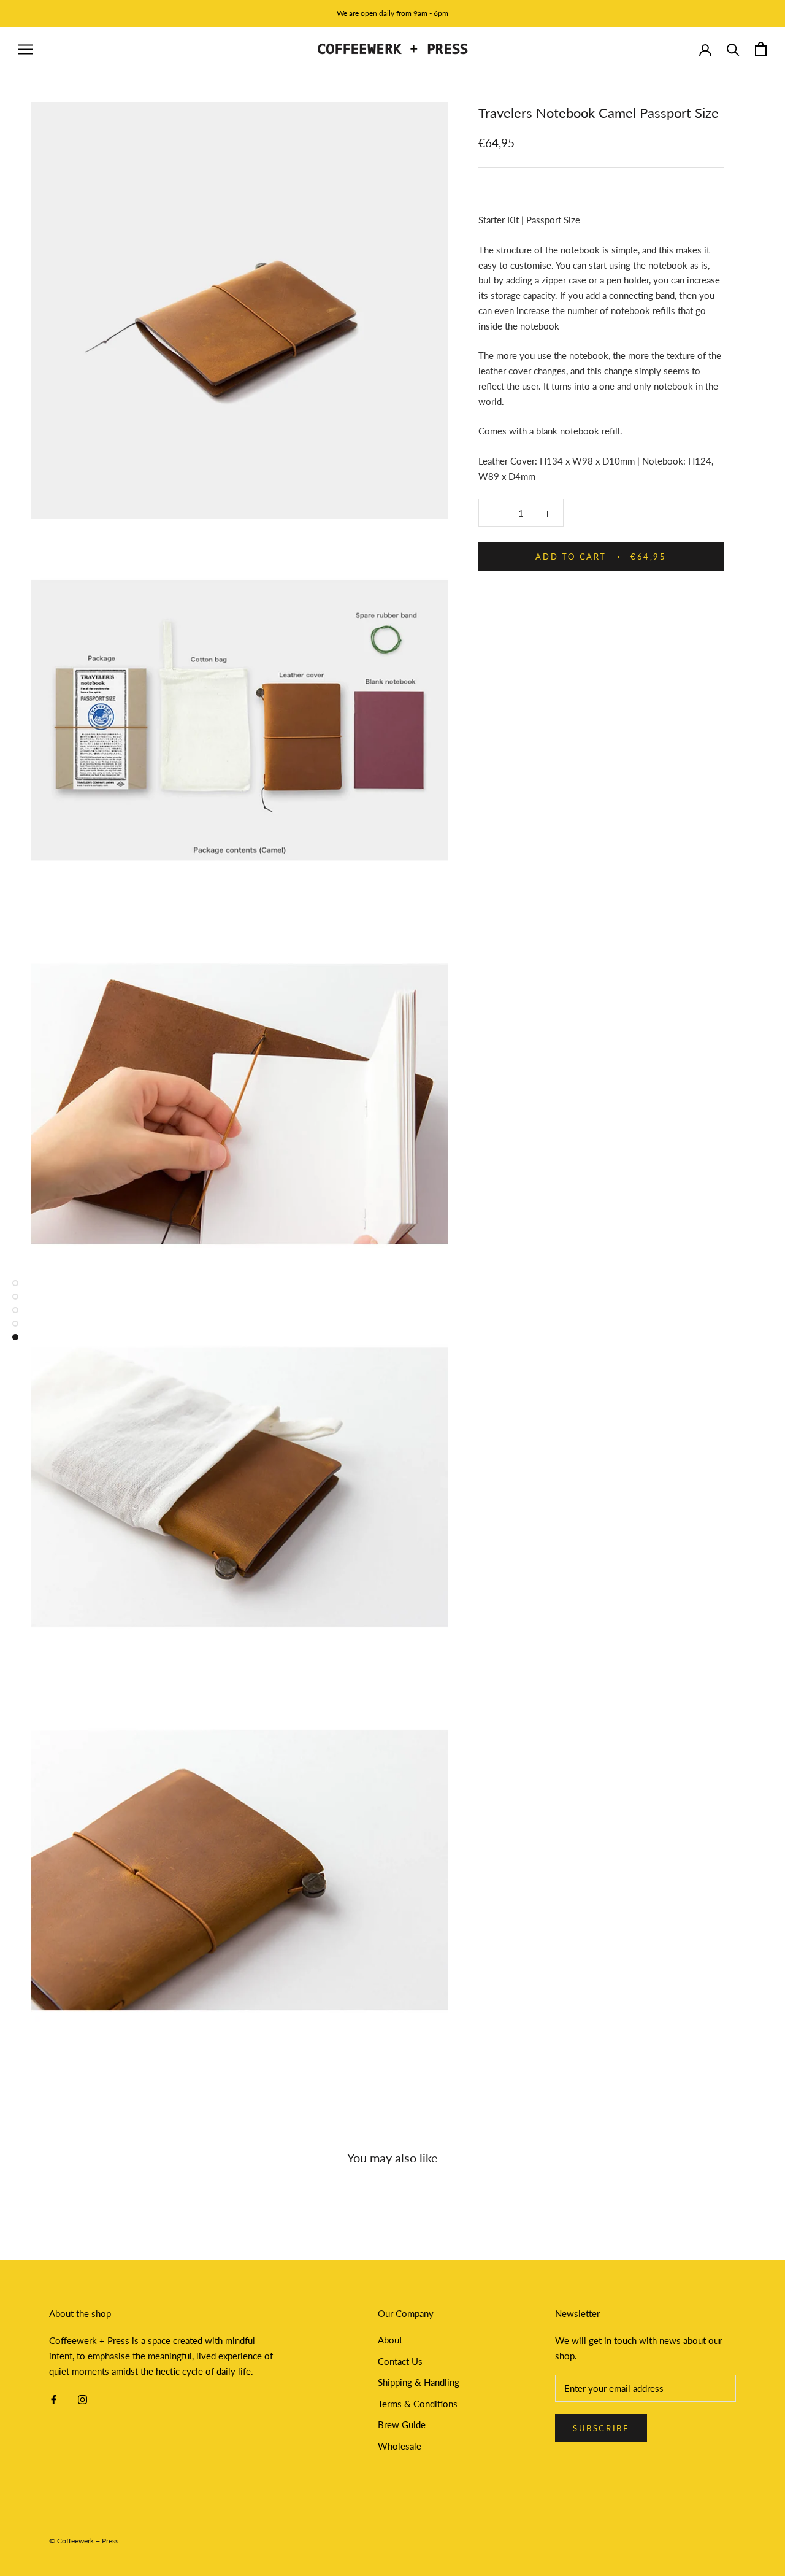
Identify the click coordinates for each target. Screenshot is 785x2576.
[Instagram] (82, 2399)
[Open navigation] (26, 49)
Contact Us (400, 2361)
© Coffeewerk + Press (84, 2541)
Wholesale (400, 2446)
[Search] (733, 49)
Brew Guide (402, 2424)
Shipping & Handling (419, 2382)
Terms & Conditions (418, 2404)
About (390, 2340)
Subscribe (601, 2428)
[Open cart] (761, 49)
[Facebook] (54, 2399)
